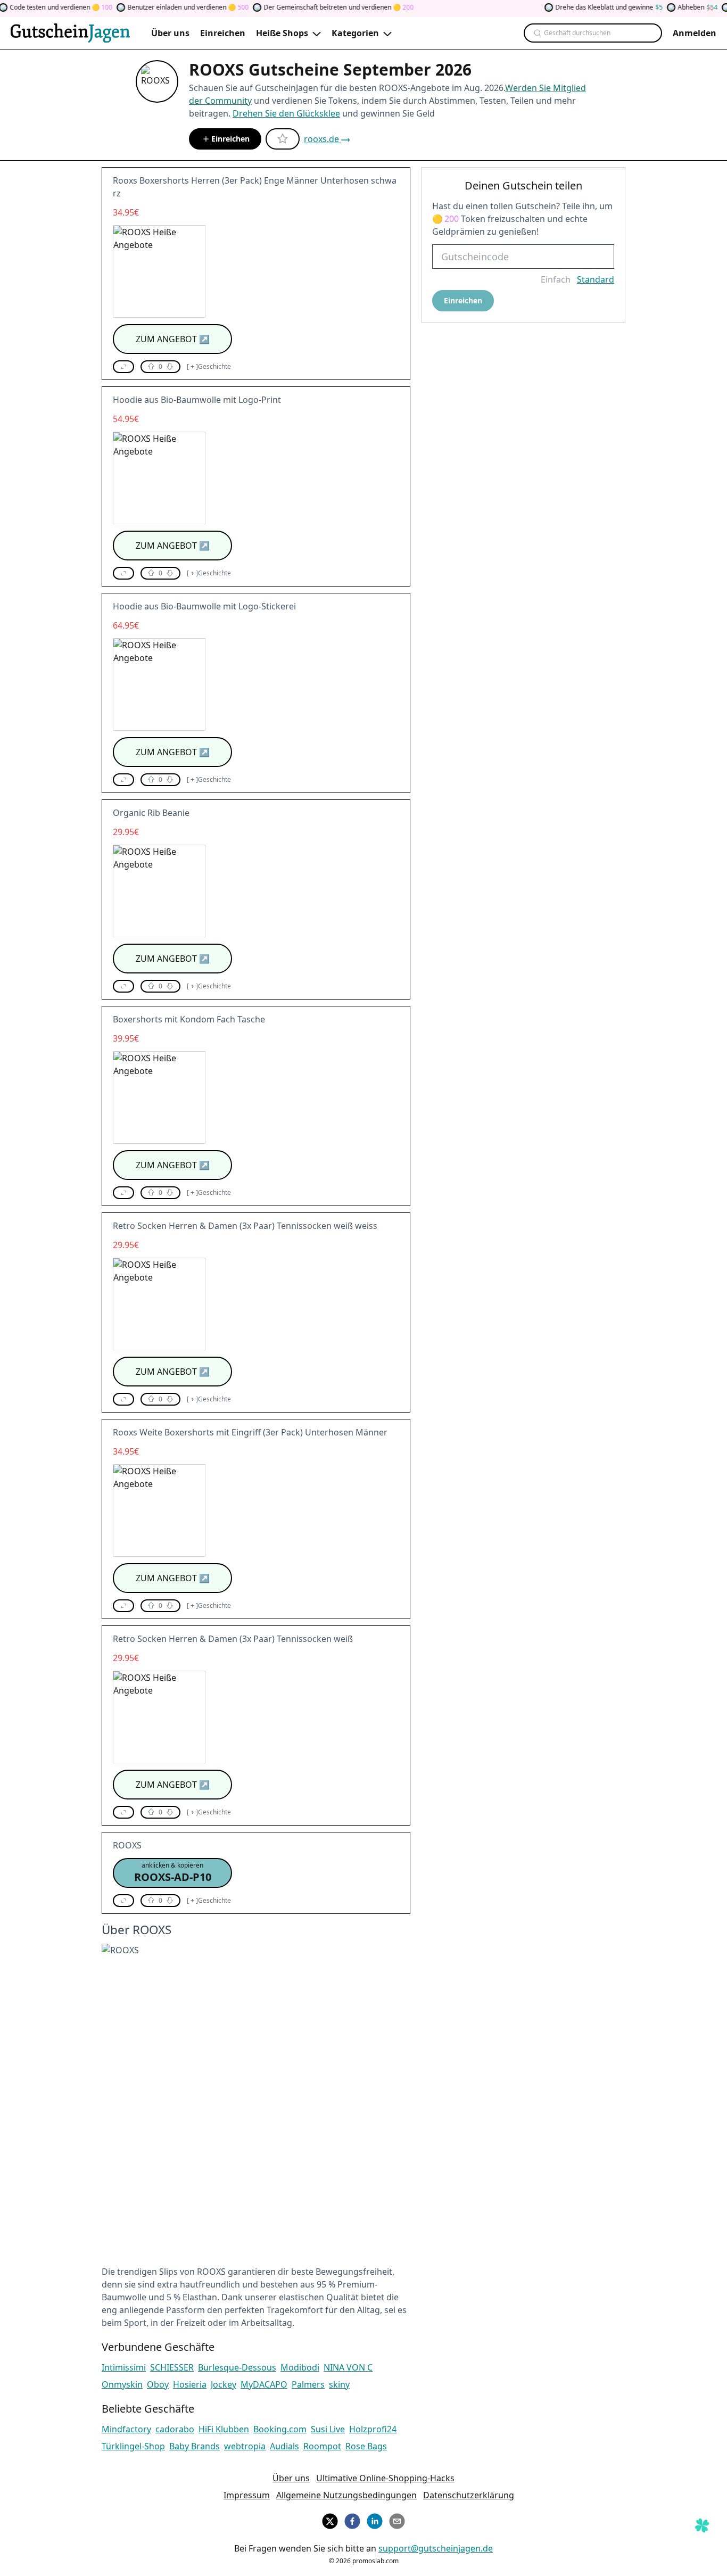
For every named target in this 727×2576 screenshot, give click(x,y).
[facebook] (352, 2520)
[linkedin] (375, 2520)
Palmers (308, 2384)
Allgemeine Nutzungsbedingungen (346, 2495)
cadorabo (175, 2429)
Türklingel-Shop (133, 2446)
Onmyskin (122, 2384)
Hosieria (190, 2384)
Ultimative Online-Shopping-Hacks (385, 2478)
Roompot (322, 2446)
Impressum (247, 2495)
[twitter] (330, 2520)
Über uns (291, 2478)
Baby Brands (195, 2446)
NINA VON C (348, 2367)
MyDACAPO (264, 2384)
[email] (397, 2520)
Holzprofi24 (373, 2429)
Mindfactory (126, 2429)
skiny (339, 2384)
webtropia (245, 2446)
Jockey (224, 2384)
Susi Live (328, 2429)
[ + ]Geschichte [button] (209, 367)
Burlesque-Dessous (237, 2367)
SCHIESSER (172, 2367)
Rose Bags (366, 2446)
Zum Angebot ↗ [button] (173, 339)
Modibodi (300, 2367)
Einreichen (230, 139)
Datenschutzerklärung (469, 2495)
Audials (284, 2446)
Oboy (158, 2384)
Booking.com (280, 2429)
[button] (123, 367)
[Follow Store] (283, 139)
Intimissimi (124, 2367)
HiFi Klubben (224, 2429)
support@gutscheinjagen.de (436, 2548)
